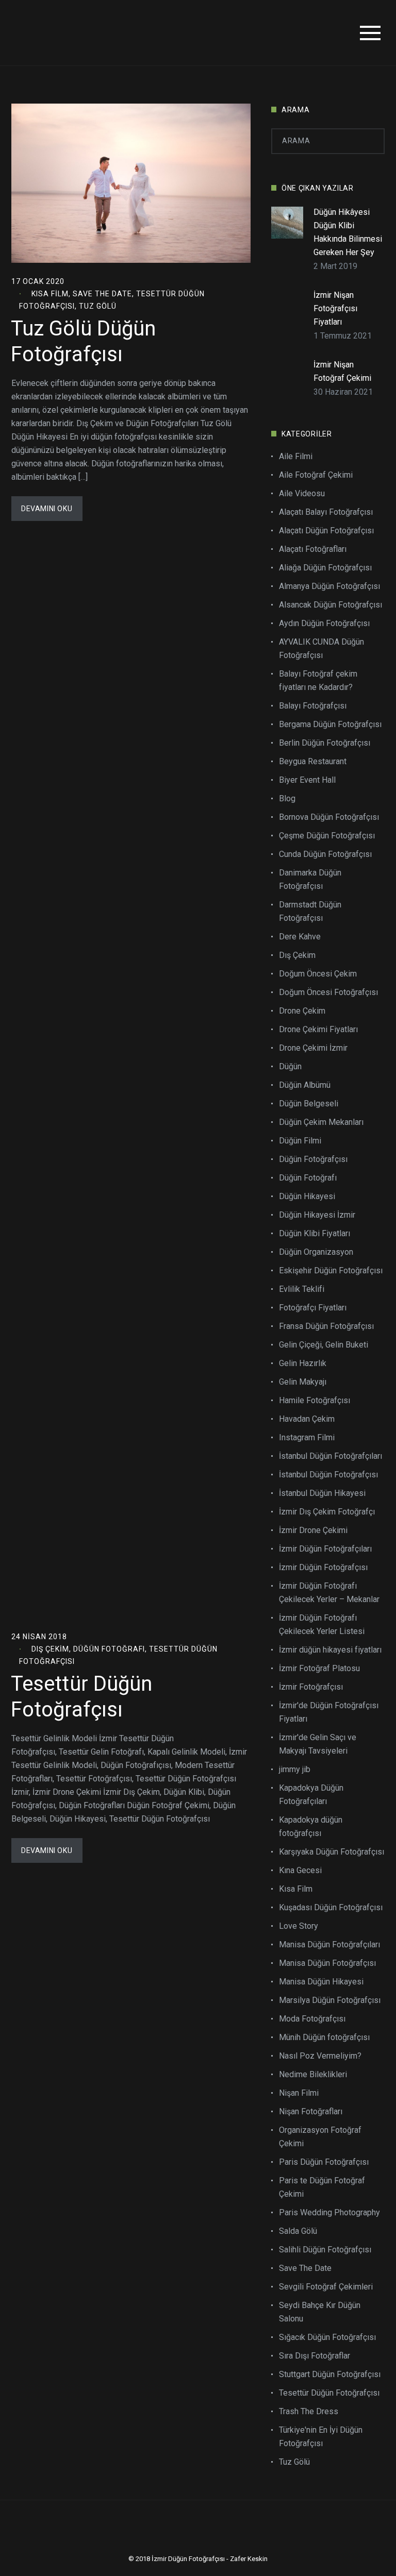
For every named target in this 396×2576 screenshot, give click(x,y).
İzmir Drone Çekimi (313, 1530)
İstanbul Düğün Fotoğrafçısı (328, 1475)
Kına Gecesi (300, 1870)
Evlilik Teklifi (302, 1289)
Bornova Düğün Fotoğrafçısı (329, 817)
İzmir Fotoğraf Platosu (319, 1668)
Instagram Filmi (307, 1437)
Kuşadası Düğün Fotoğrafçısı (331, 1907)
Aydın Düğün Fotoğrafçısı (324, 623)
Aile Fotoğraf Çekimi (316, 475)
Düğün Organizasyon (316, 1252)
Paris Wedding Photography (329, 2212)
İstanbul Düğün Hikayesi (322, 1493)
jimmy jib (295, 1769)
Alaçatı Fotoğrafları (313, 549)
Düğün (290, 1066)
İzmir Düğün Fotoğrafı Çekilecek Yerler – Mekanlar (329, 1593)
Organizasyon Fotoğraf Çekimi (320, 2137)
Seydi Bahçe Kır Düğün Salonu (320, 2312)
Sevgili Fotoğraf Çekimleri (326, 2287)
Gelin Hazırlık (303, 1363)
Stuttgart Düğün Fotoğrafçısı (330, 2374)
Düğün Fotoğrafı (109, 1649)
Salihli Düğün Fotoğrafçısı (325, 2250)
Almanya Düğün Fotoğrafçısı (329, 586)
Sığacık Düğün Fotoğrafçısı (327, 2337)
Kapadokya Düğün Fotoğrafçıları (311, 1795)
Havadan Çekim (307, 1419)
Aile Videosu (302, 493)
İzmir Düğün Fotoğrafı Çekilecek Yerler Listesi (322, 1624)
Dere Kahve (300, 937)
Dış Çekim (50, 1649)
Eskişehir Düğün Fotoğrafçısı (331, 1270)
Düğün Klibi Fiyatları (315, 1233)
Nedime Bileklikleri (313, 2074)
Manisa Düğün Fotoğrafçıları (329, 1944)
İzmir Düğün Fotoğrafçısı (323, 1567)
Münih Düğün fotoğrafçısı (324, 2037)
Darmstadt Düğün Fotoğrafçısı (310, 911)
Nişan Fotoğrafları (311, 2111)
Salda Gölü (298, 2231)
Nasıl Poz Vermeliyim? (320, 2056)
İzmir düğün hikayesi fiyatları (330, 1650)
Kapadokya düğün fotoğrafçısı (311, 1826)
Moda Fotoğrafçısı (312, 2019)
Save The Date (102, 294)
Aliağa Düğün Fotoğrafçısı (325, 568)
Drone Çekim (302, 1011)
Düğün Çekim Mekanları (321, 1122)
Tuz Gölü (98, 306)
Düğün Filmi (300, 1141)
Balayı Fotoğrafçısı (313, 706)
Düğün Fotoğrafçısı (313, 1159)
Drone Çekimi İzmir (313, 1048)
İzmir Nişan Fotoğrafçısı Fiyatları (335, 308)
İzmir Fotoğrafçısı (311, 1687)
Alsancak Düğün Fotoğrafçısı (331, 605)
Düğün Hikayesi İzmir (317, 1215)
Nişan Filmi (299, 2093)
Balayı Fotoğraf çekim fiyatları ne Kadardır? (318, 680)
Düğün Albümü (305, 1085)
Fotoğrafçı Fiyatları (313, 1308)
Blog (287, 798)
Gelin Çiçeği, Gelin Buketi (324, 1345)
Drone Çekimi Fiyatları (318, 1029)
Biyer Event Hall (307, 780)
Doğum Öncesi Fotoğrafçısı (328, 992)
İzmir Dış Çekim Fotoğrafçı (327, 1512)
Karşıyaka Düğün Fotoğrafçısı (332, 1852)
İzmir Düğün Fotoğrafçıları (325, 1549)
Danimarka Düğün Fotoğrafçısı (310, 879)
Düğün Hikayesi (307, 1196)
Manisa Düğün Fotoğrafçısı (327, 1963)
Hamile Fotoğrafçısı (315, 1400)
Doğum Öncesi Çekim (318, 974)
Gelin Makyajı (303, 1382)
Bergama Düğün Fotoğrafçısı (330, 724)
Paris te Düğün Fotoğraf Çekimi (322, 2187)
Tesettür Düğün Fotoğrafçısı (329, 2393)
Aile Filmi (296, 456)
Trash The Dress (309, 2411)
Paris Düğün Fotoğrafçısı (324, 2162)
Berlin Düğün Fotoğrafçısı (325, 743)
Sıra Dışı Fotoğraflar (315, 2356)
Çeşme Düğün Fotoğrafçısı (327, 836)
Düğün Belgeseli (309, 1104)
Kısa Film (50, 294)
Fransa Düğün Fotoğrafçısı (326, 1326)
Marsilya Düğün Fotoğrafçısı (330, 2000)
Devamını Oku (47, 509)
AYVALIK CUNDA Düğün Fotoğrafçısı (321, 649)
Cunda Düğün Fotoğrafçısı (325, 854)
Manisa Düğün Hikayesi (321, 1982)
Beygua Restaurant (313, 761)
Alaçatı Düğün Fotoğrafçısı (326, 531)
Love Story (299, 1926)
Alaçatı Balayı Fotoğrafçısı (326, 512)
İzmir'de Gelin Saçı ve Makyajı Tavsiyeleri (318, 1744)
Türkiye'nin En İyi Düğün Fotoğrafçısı (321, 2437)
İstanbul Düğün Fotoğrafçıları (331, 1456)
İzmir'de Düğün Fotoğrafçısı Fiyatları (329, 1712)
